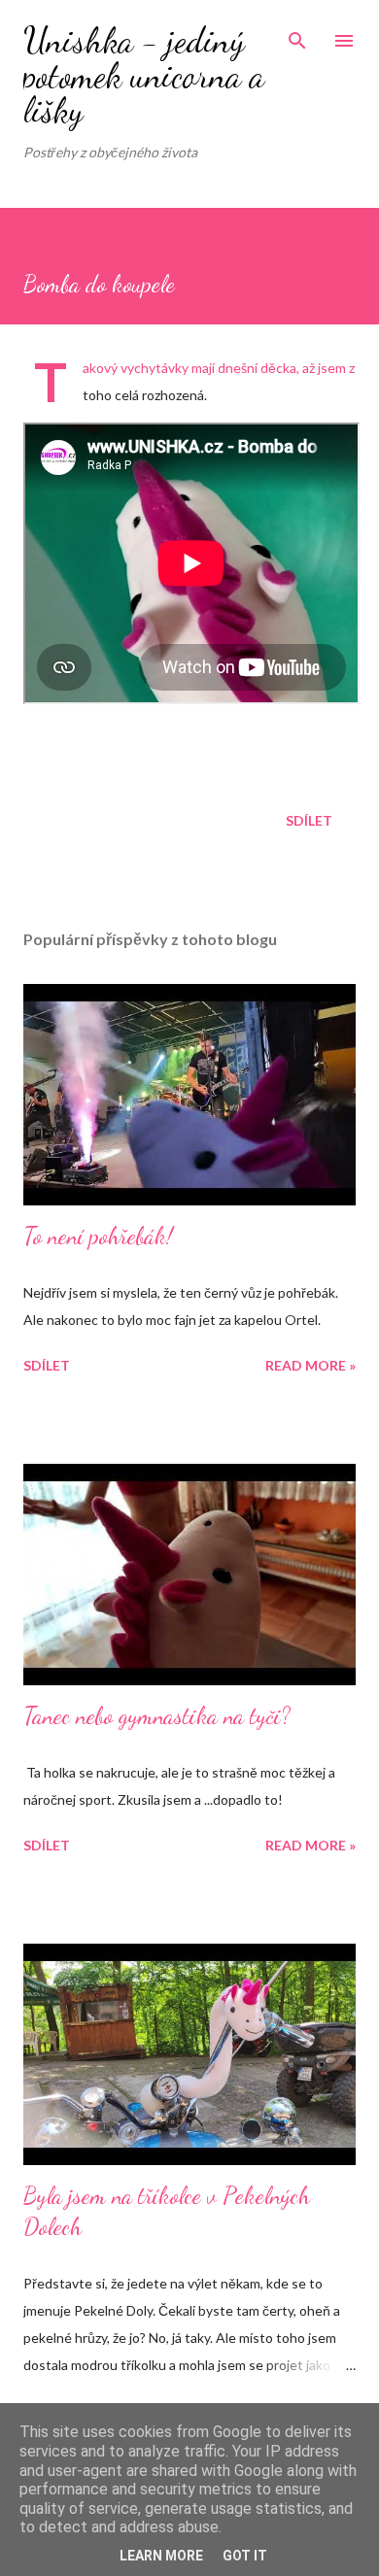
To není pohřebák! (98, 1236)
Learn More (161, 2556)
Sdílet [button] (309, 820)
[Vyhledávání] (297, 35)
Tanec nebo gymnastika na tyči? (157, 1716)
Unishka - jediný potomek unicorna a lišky (144, 75)
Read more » (310, 1365)
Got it (245, 2556)
